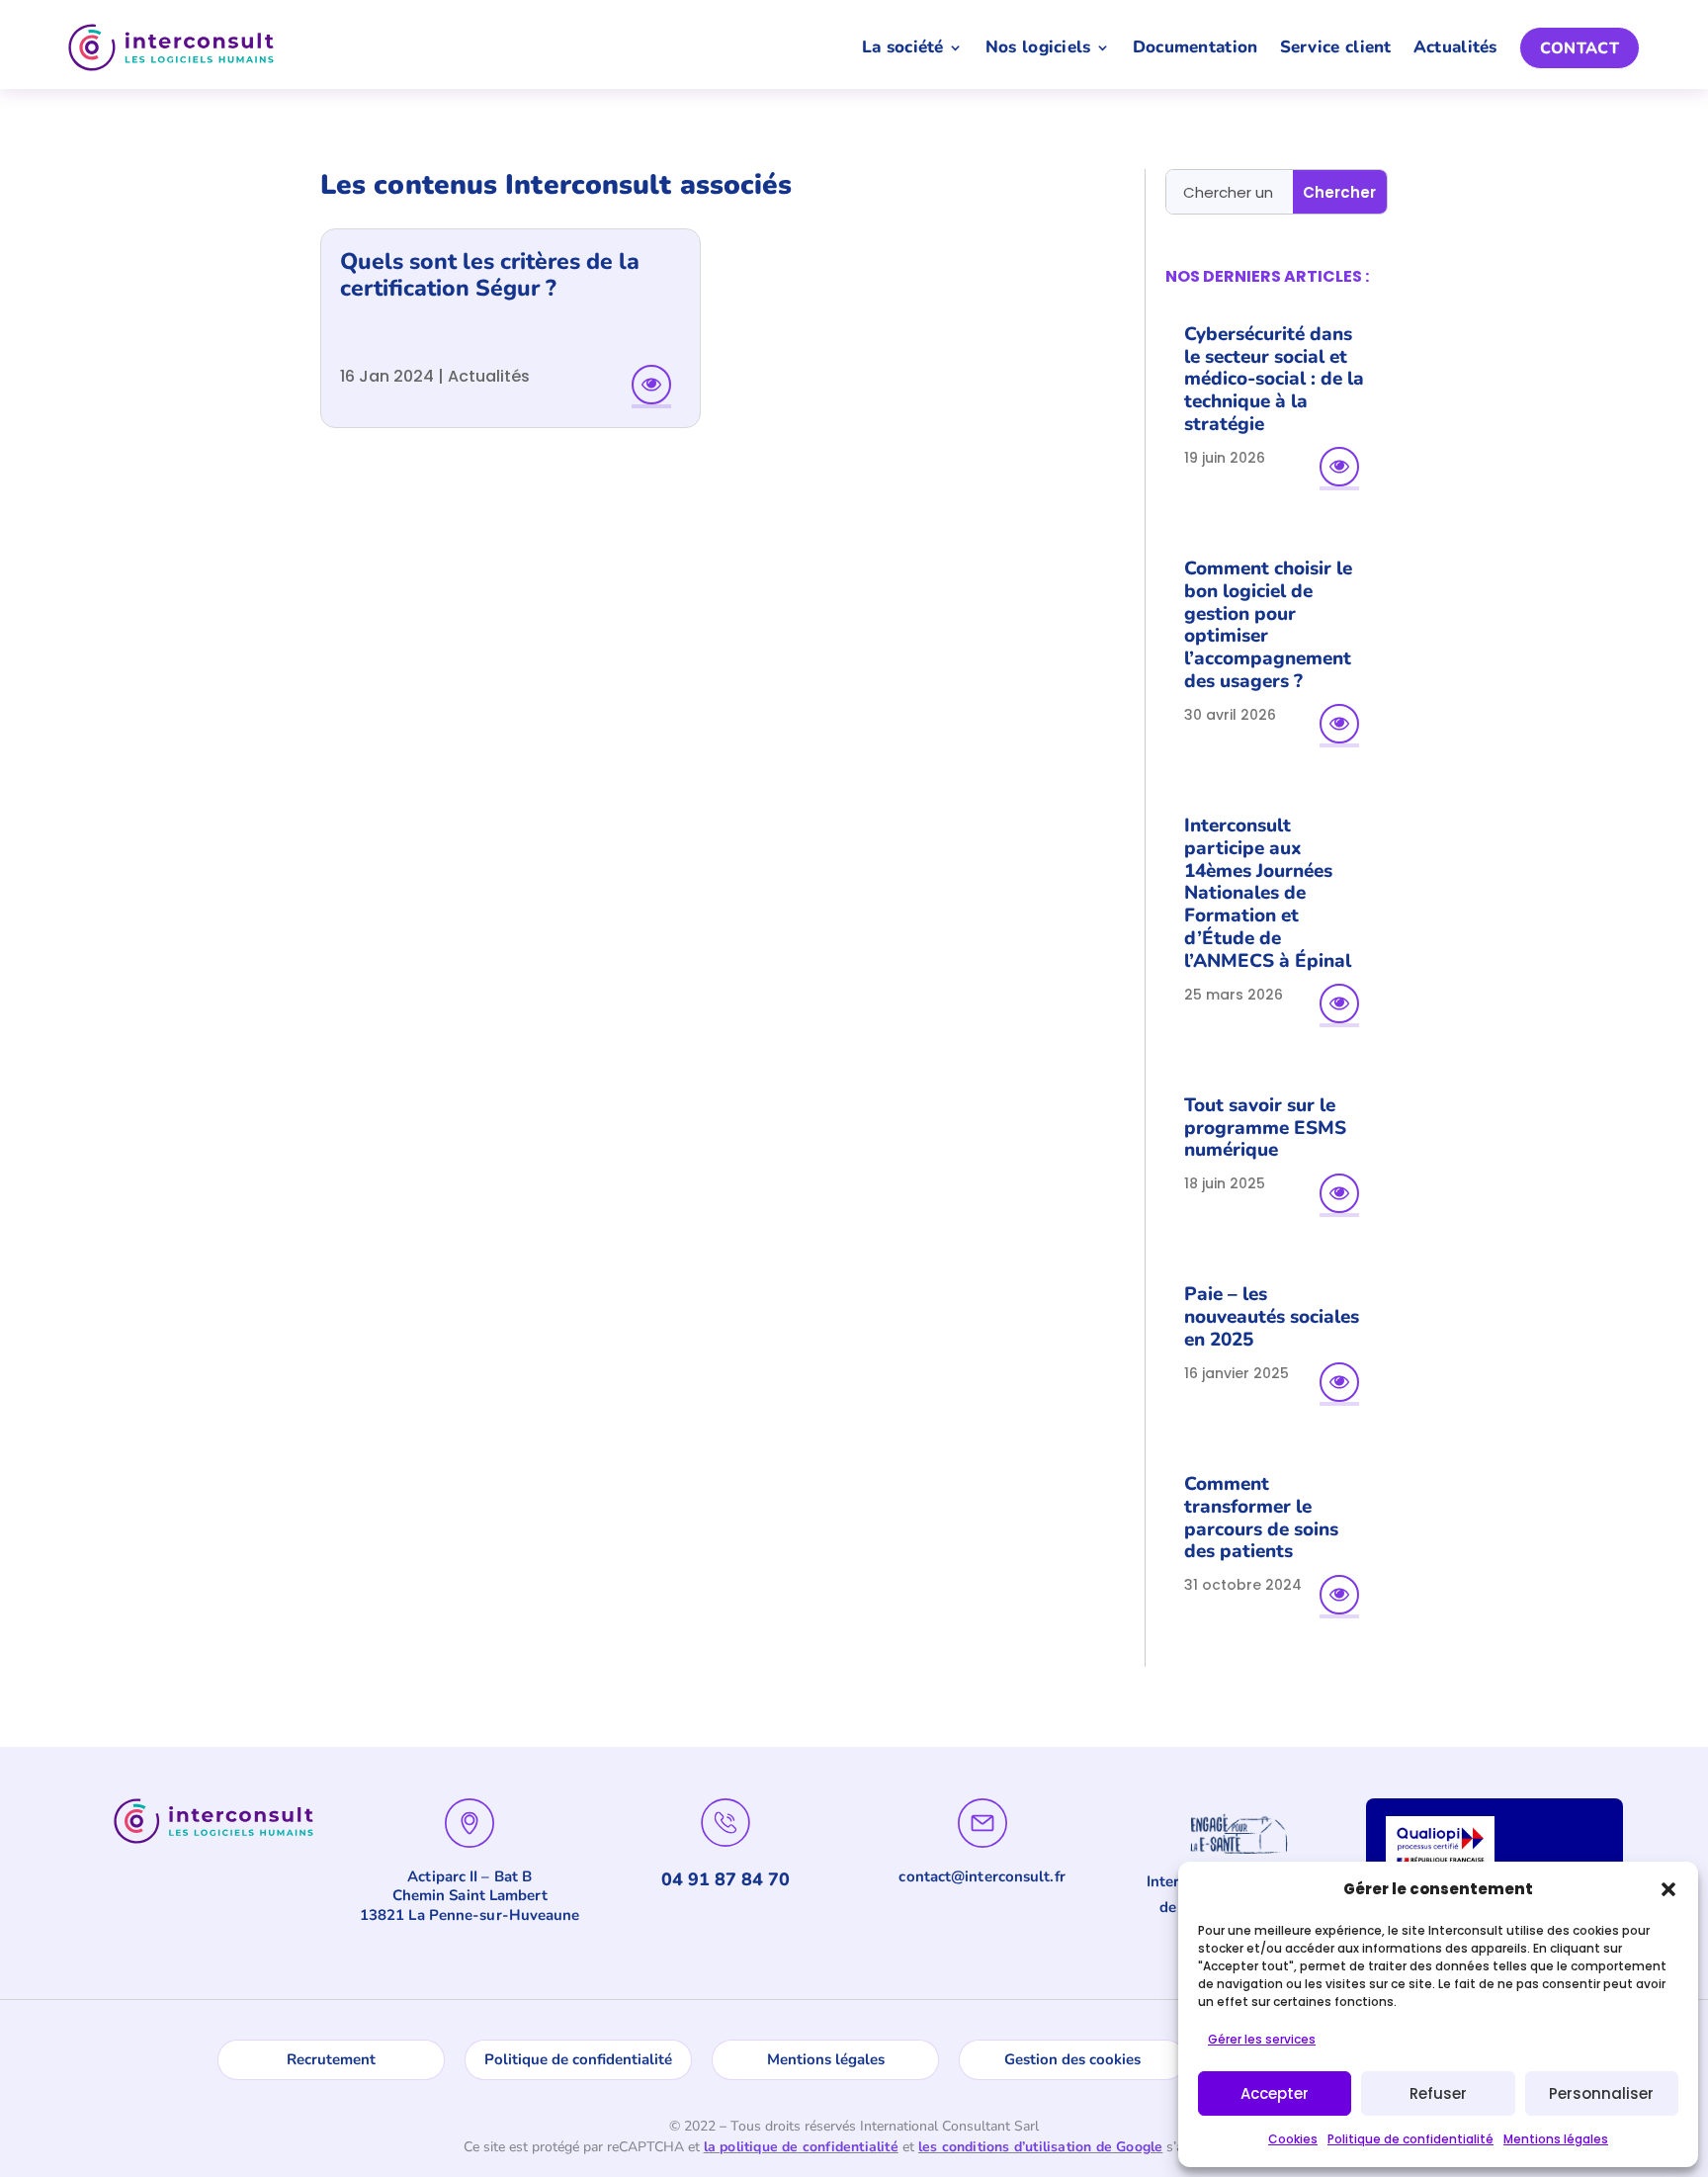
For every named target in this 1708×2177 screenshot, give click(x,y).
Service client (1336, 47)
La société (903, 47)
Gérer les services (1262, 2039)
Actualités (1455, 47)
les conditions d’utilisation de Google (1041, 2147)
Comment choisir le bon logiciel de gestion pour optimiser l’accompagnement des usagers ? (1268, 625)
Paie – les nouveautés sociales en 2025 (1272, 1317)
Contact (1580, 48)
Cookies (1293, 2139)
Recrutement (331, 2059)
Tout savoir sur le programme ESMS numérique (1265, 1128)
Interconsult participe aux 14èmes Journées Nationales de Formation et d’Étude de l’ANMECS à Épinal (1268, 893)
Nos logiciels (1038, 47)
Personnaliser (1601, 2093)
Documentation (1196, 47)
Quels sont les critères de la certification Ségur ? (490, 275)
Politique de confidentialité (1410, 2139)
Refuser (1438, 2093)
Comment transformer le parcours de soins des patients (1261, 1518)
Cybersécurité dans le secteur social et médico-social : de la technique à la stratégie (1274, 379)
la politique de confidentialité (801, 2147)
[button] (1668, 1889)
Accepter (1275, 2093)
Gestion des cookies (1072, 2059)
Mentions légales (1556, 2139)
